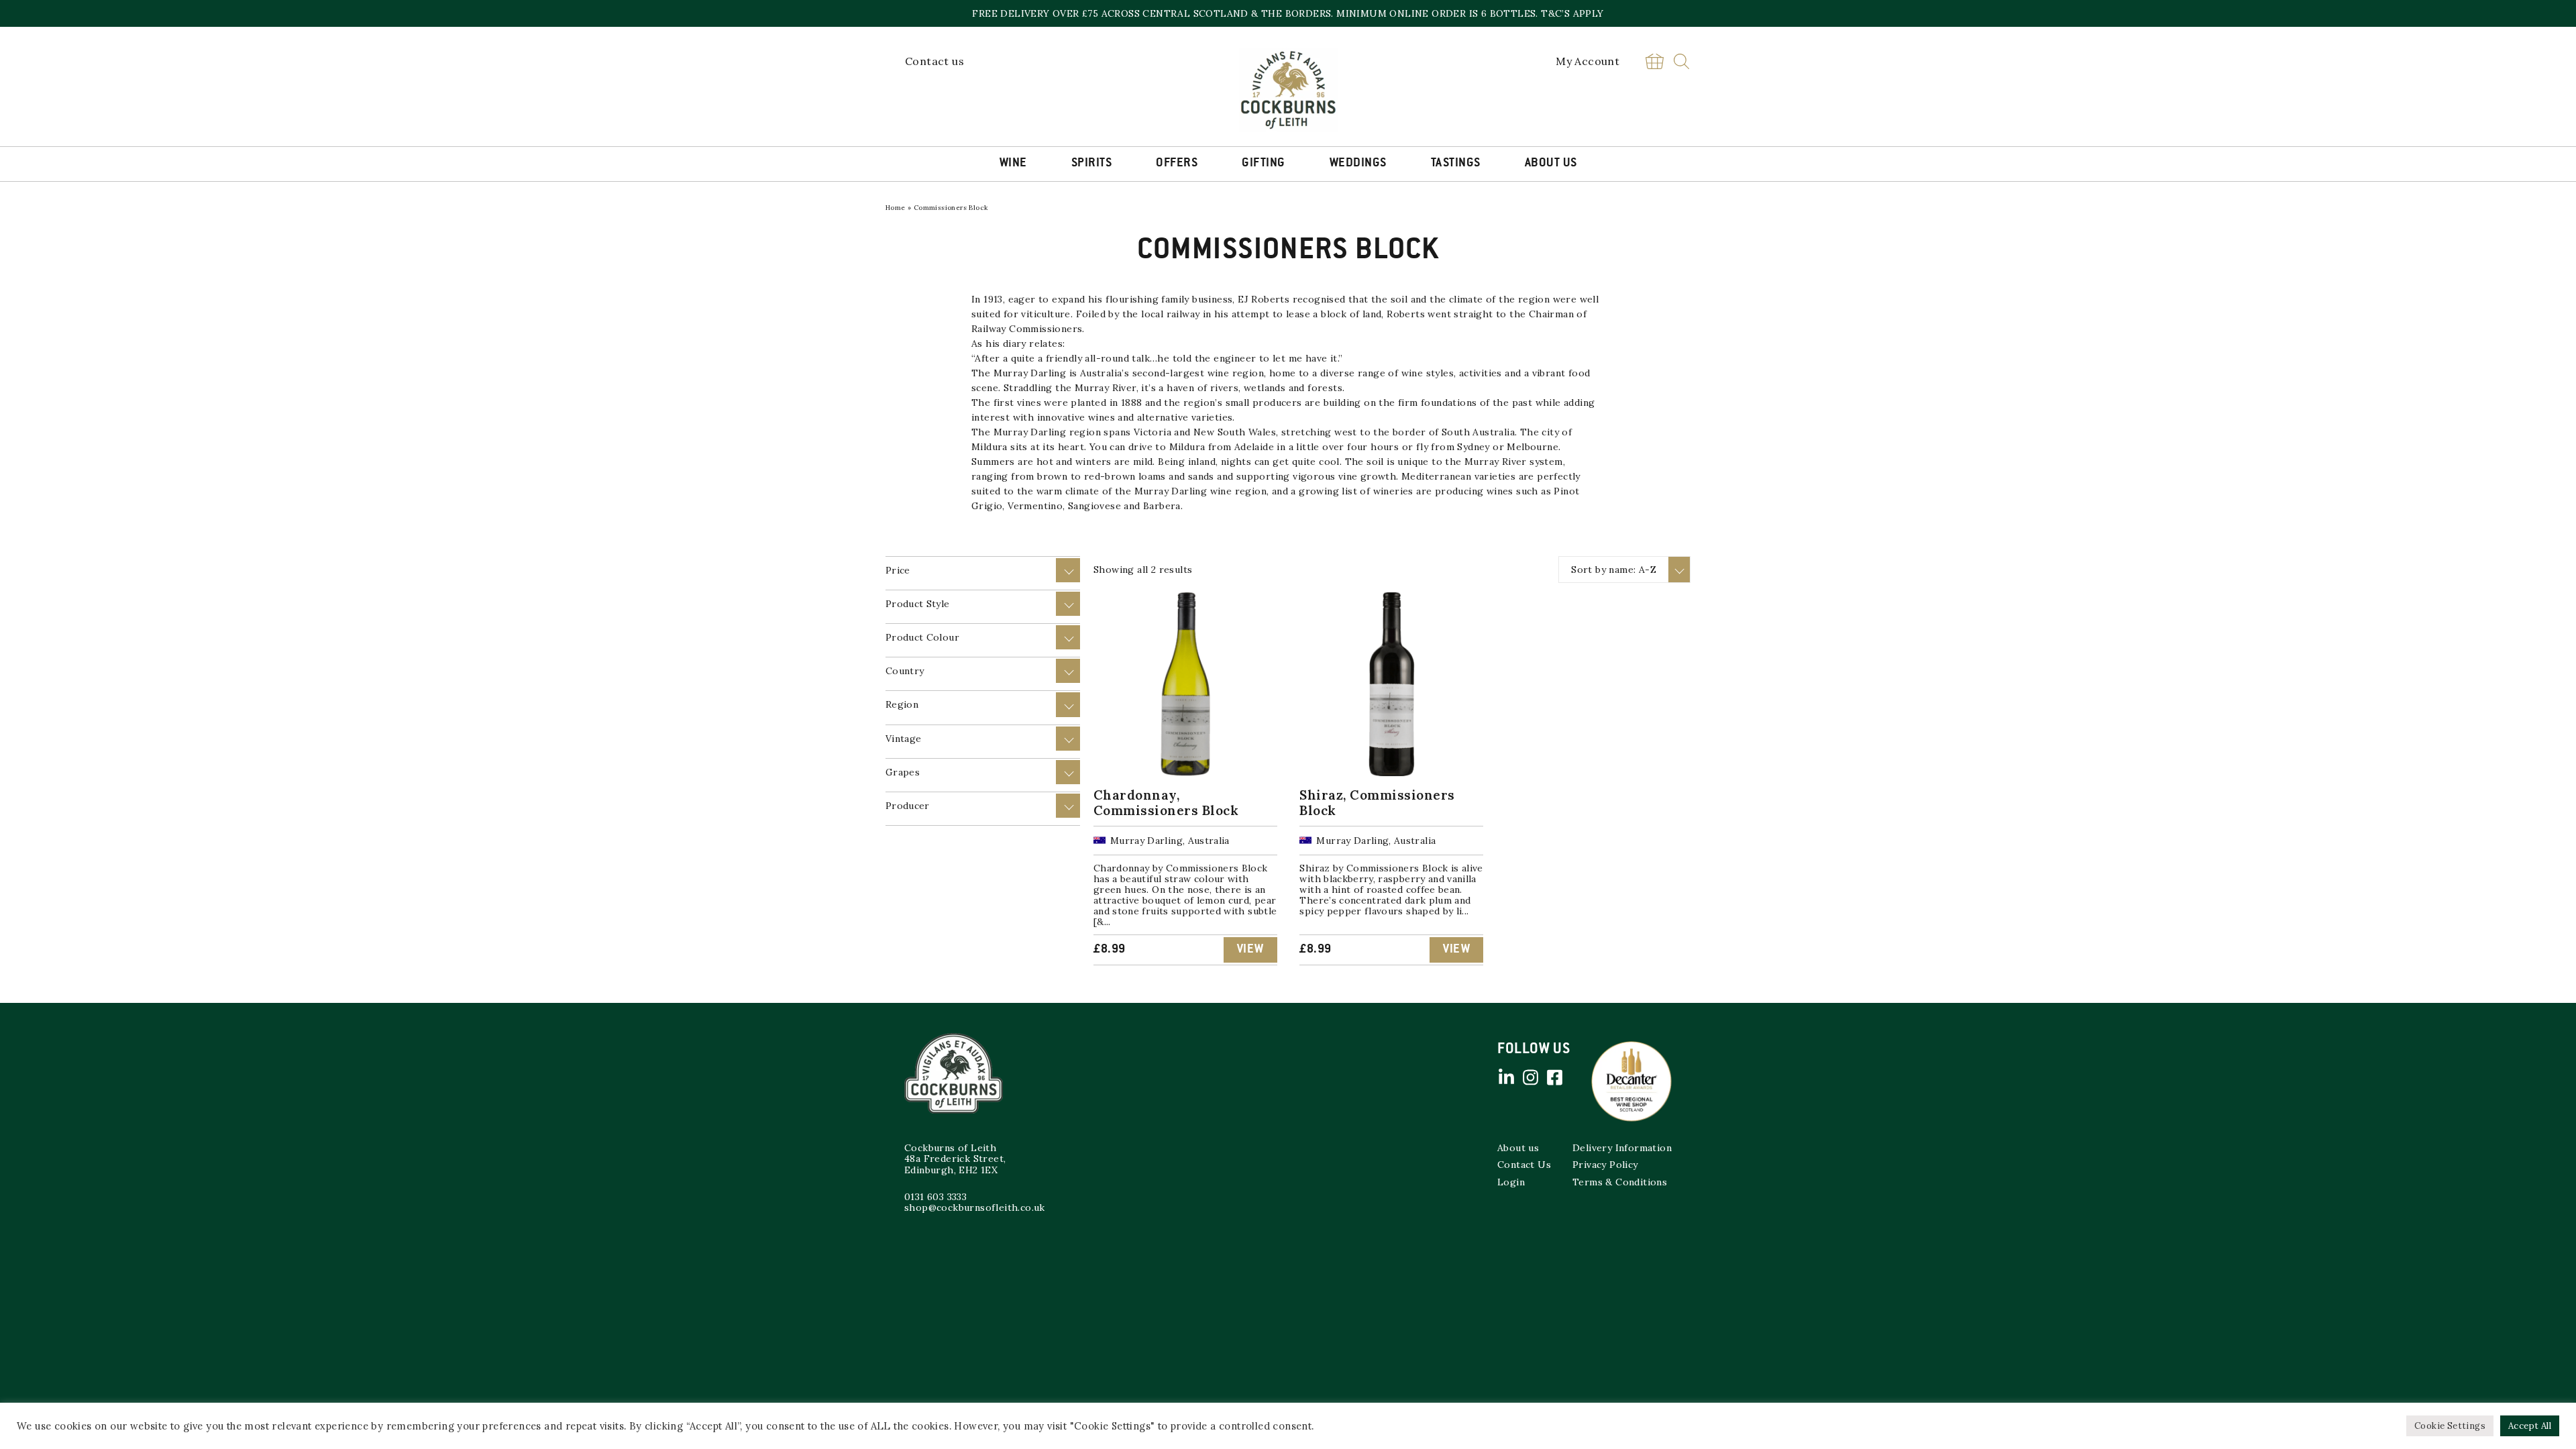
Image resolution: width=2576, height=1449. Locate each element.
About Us (1551, 164)
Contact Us (1524, 1165)
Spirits (1092, 164)
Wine (1013, 164)
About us (1518, 1148)
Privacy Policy (1605, 1165)
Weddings (1358, 164)
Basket (1654, 61)
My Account (1588, 61)
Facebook (1554, 1077)
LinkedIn (1506, 1077)
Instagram (1530, 1077)
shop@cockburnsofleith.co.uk (975, 1207)
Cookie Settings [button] (2450, 1426)
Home (896, 208)
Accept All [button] (2530, 1426)
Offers (1177, 164)
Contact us (934, 61)
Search (1681, 61)
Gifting (1264, 164)
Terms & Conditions (1620, 1182)
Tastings (1456, 164)
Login (1511, 1182)
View (1250, 950)
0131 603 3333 (935, 1197)
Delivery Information (1622, 1148)
